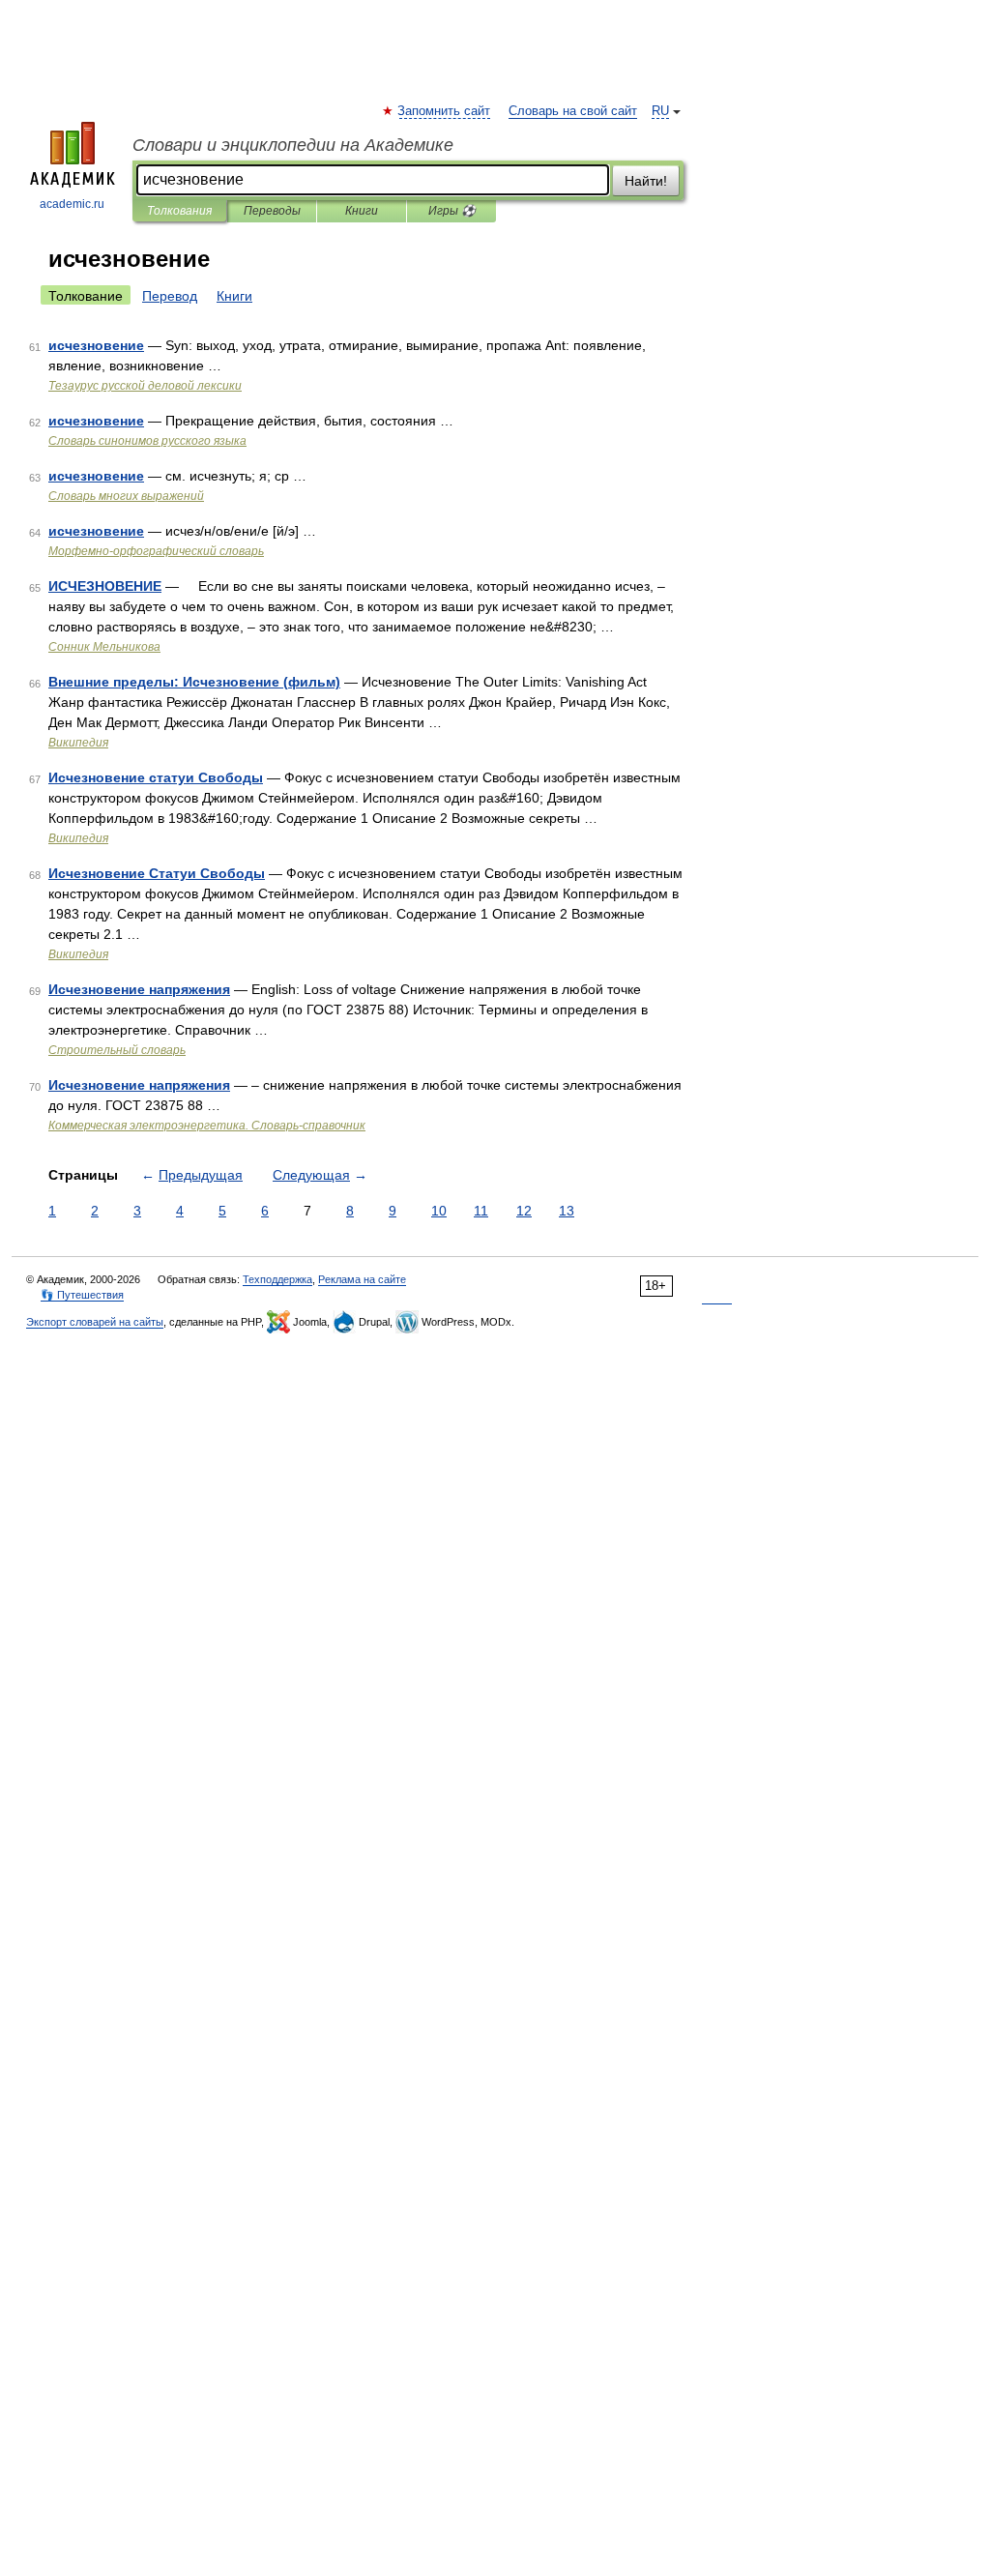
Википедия (78, 743)
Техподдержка (277, 1279)
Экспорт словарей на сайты (95, 1322)
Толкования (179, 211)
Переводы (272, 211)
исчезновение (96, 345)
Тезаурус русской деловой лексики (145, 386)
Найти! (646, 181)
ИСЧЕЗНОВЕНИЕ (105, 586)
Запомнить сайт (445, 111)
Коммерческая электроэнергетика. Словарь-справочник (207, 1126)
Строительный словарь (117, 1050)
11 (481, 1211)
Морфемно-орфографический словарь (156, 551)
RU (660, 111)
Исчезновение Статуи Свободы (157, 873)
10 (439, 1211)
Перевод (170, 296)
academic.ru (72, 204)
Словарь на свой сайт (573, 111)
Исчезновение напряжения (139, 989)
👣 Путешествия (82, 1295)
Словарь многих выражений (126, 496)
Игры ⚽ (452, 211)
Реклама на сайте (362, 1279)
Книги (362, 211)
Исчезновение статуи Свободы (156, 777)
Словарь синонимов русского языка (147, 441)
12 (524, 1211)
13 (567, 1211)
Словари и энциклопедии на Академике (293, 145)
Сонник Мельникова (104, 647)
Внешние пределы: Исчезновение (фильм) (194, 682)
